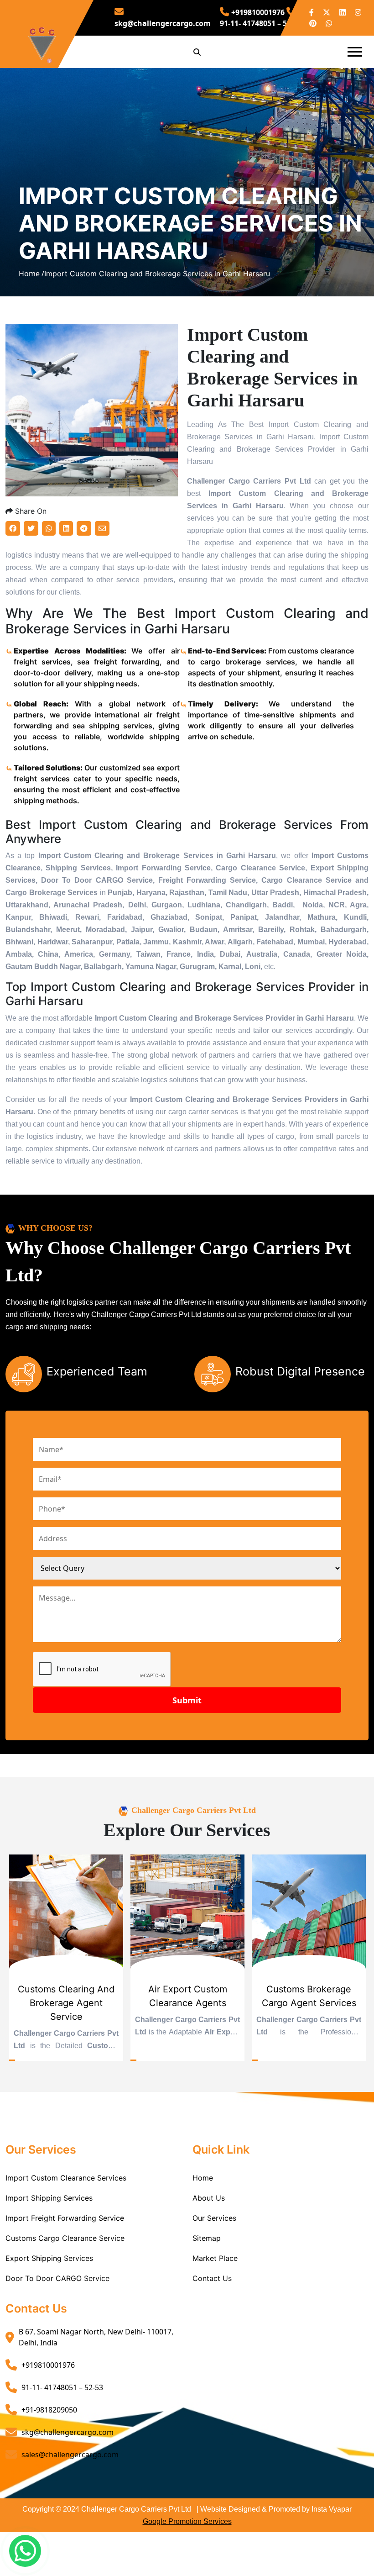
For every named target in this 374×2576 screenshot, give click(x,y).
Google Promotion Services (187, 2521)
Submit (187, 1700)
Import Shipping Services (49, 2198)
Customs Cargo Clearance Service (65, 2238)
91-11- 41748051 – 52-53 (62, 2387)
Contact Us (212, 2278)
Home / (31, 274)
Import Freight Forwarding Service (65, 2218)
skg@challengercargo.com (68, 2432)
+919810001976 (258, 12)
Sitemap (207, 2238)
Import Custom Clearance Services (66, 2178)
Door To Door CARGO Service (57, 2278)
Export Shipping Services (49, 2258)
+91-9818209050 (49, 2410)
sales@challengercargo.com (70, 2455)
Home (203, 2178)
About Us (209, 2198)
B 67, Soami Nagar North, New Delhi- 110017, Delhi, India (96, 2337)
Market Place (215, 2258)
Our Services (214, 2218)
